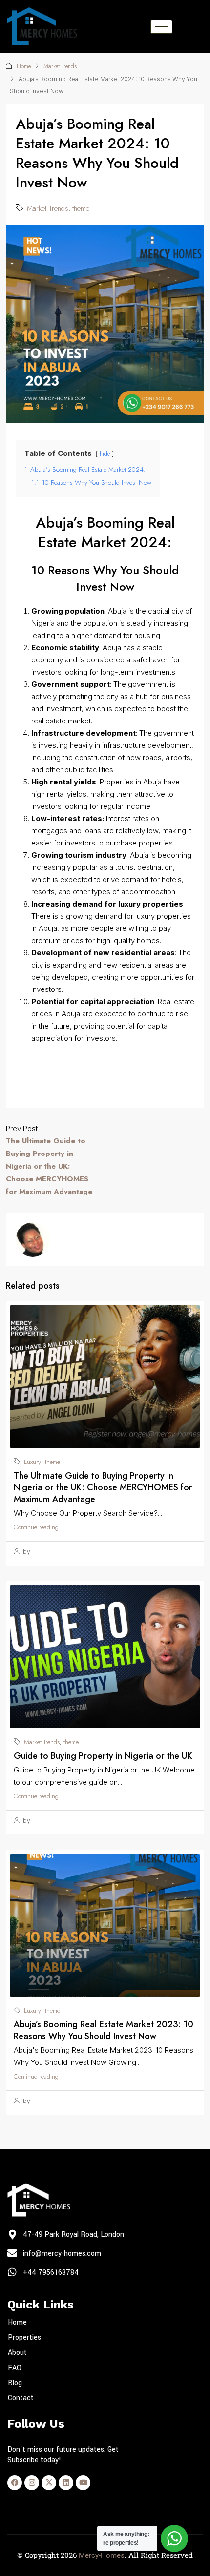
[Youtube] (83, 2483)
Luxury (32, 1462)
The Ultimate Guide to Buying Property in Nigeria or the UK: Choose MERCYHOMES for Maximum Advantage (103, 1487)
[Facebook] (15, 2483)
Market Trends (60, 66)
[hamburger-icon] (161, 27)
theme (81, 208)
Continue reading (36, 1527)
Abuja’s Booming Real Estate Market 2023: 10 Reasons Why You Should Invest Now (104, 2030)
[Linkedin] (66, 2483)
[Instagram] (32, 2483)
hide (105, 454)
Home (24, 66)
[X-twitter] (49, 2483)
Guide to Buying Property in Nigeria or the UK (103, 1756)
